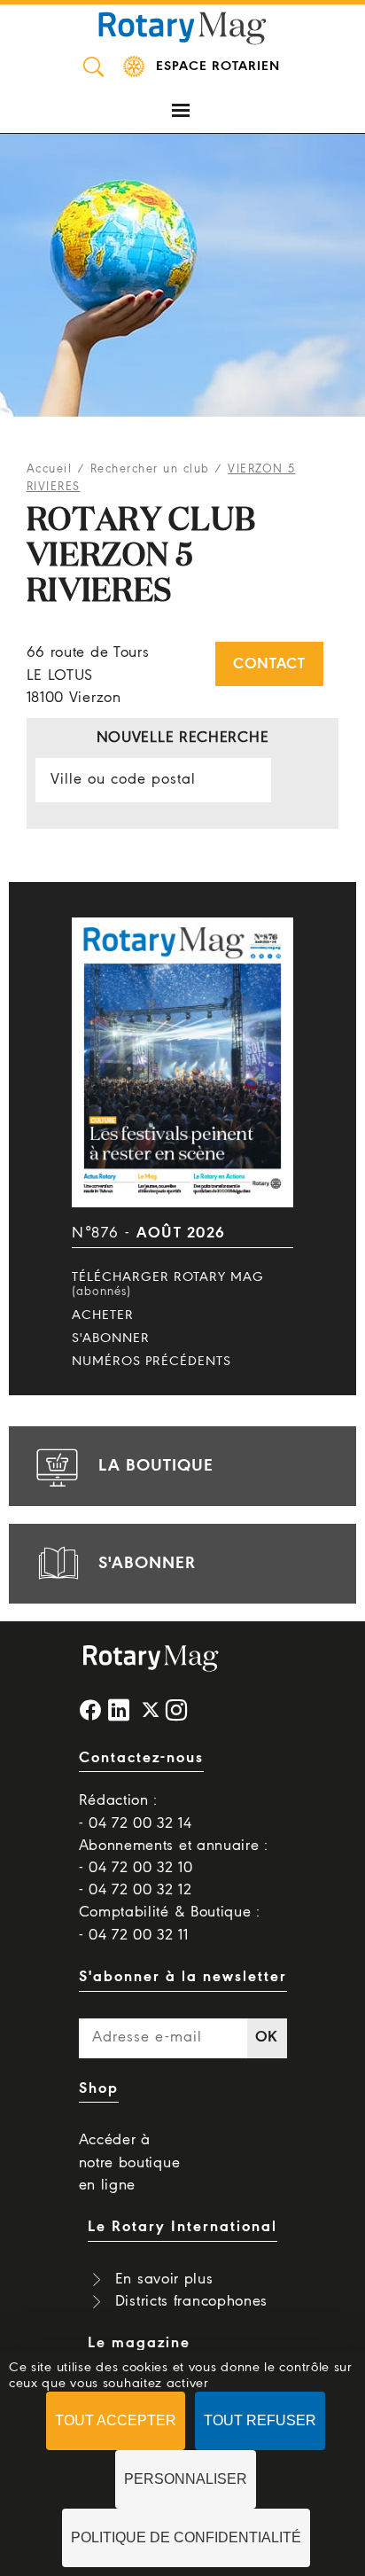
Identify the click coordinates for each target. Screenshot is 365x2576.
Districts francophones (191, 2302)
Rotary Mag (182, 27)
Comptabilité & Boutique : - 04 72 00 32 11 (170, 1924)
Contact (269, 664)
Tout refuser (260, 2420)
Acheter (103, 1315)
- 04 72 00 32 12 (136, 1890)
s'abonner (147, 1564)
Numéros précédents (151, 1362)
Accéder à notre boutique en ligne (130, 2162)
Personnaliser (186, 2479)
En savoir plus (164, 2279)
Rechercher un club (150, 469)
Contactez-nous (141, 1758)
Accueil (50, 469)
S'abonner (111, 1339)
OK (267, 2037)
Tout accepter (116, 2420)
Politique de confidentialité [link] (186, 2537)
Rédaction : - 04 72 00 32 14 (136, 1812)
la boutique (156, 1466)
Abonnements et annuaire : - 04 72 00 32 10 (174, 1857)
